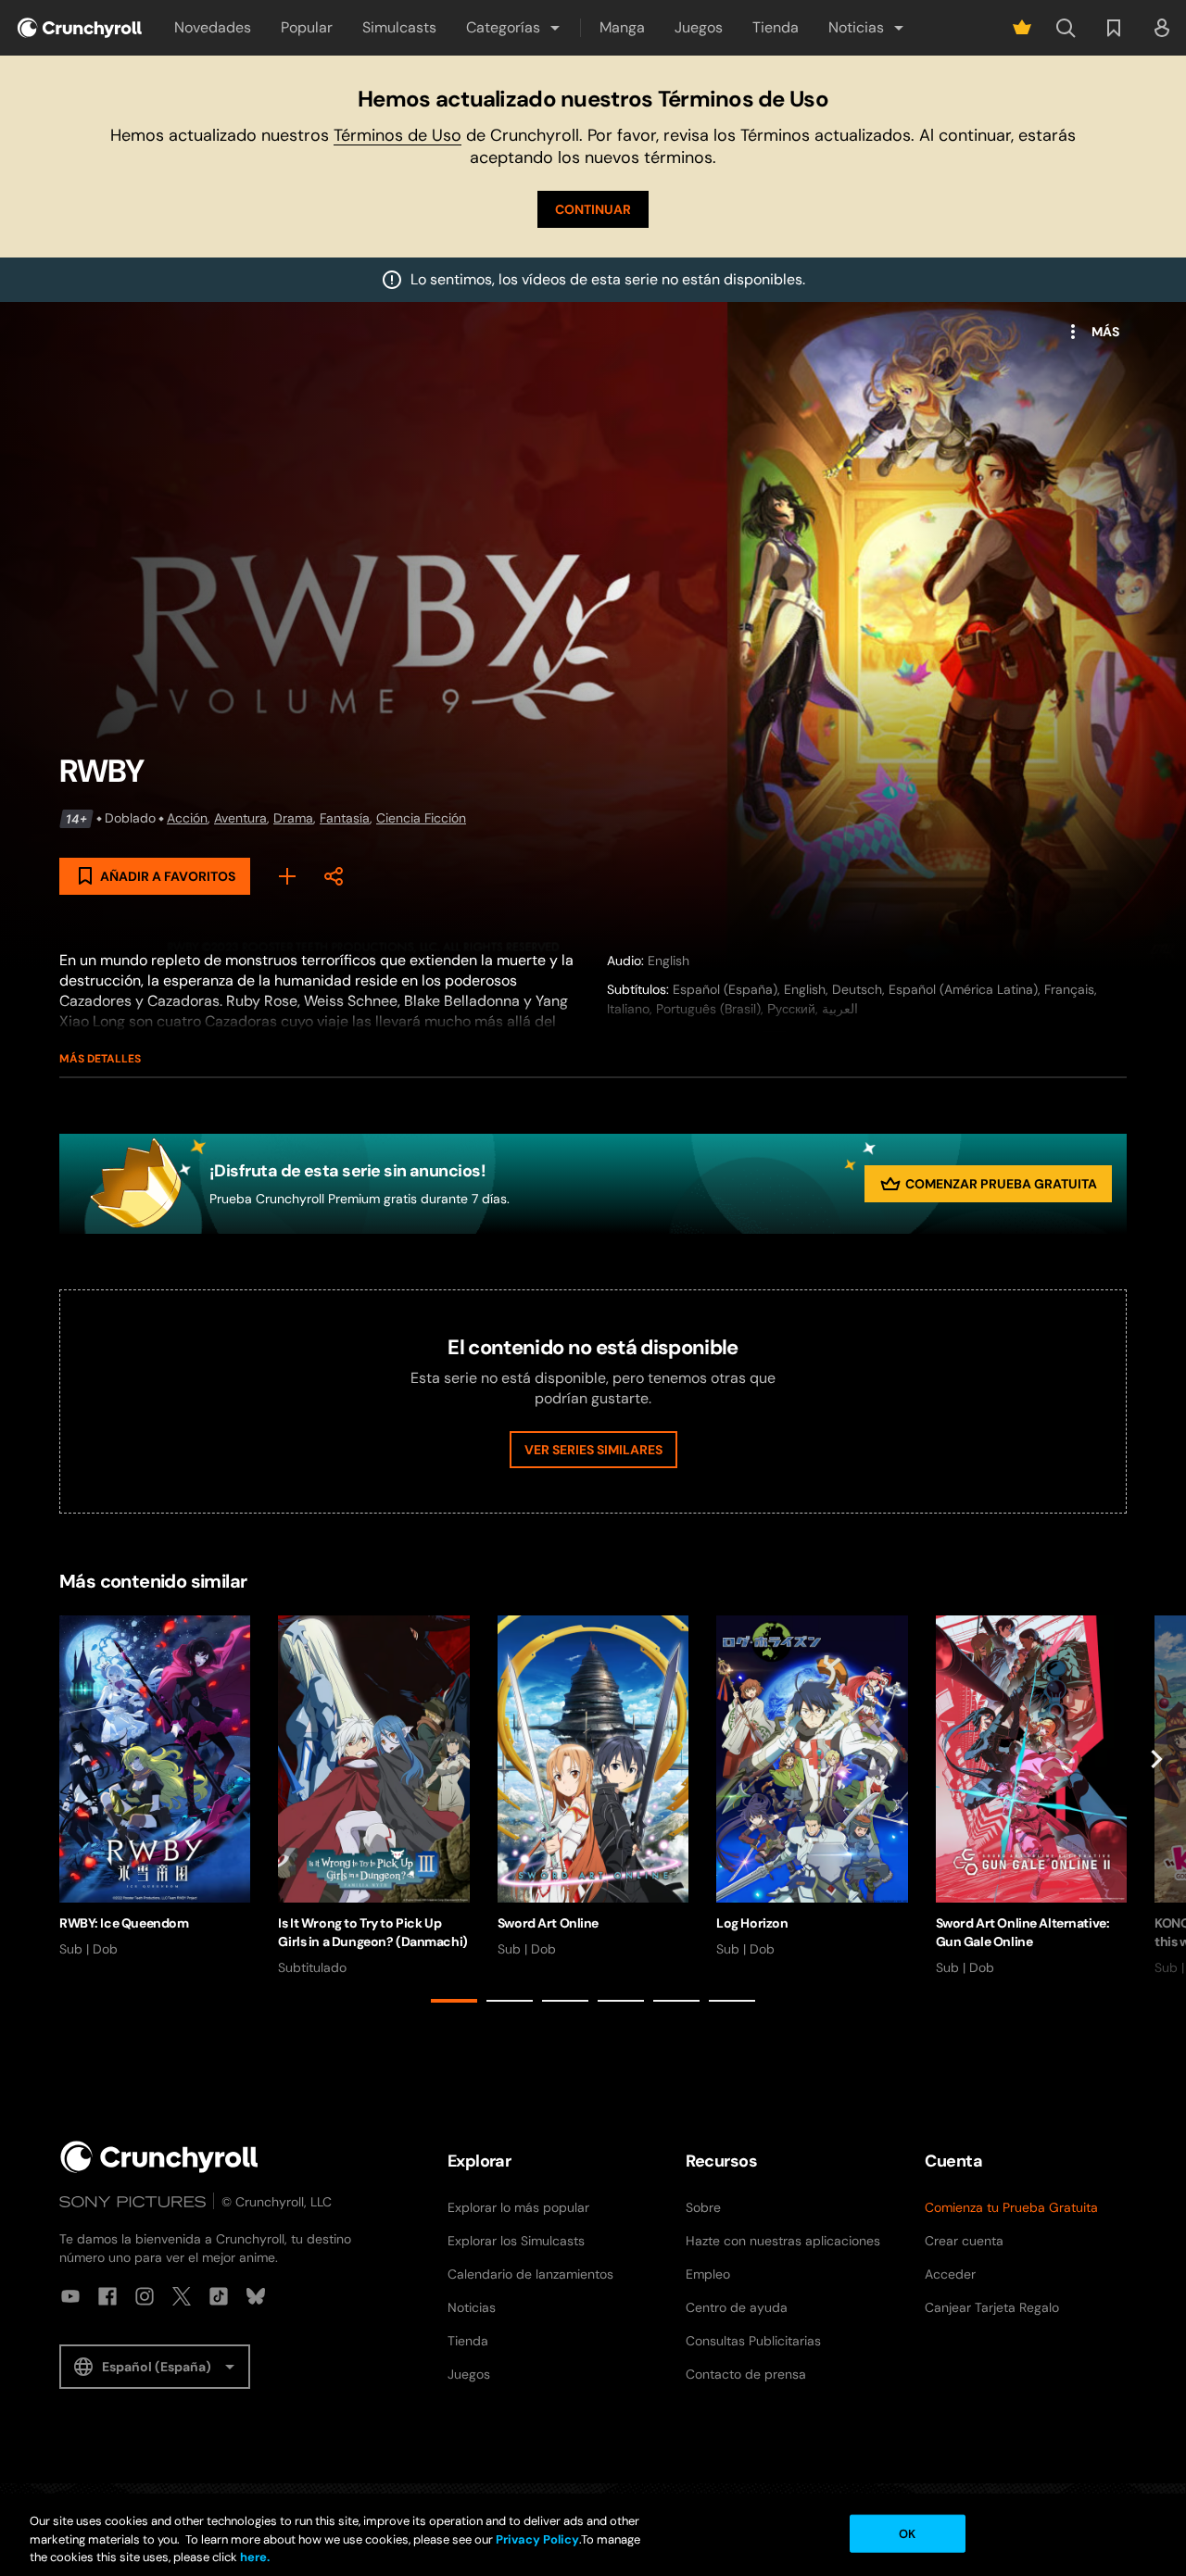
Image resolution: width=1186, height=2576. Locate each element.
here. (253, 2557)
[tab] (454, 2001)
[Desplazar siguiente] (1156, 1813)
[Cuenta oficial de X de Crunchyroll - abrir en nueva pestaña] (182, 2296)
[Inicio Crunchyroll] (159, 2157)
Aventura (240, 818)
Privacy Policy (537, 2539)
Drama (293, 818)
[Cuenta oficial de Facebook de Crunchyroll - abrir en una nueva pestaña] (107, 2296)
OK (907, 2533)
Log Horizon (752, 1923)
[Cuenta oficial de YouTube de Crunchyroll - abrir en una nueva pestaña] (70, 2296)
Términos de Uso (397, 135)
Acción (187, 818)
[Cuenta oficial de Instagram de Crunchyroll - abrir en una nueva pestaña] (145, 2296)
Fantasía (345, 818)
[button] (514, 28)
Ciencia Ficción (421, 818)
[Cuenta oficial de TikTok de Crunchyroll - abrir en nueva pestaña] (219, 2296)
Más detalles (100, 1059)
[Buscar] (1066, 28)
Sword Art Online (548, 1923)
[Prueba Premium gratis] (1022, 28)
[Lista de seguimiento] (1114, 28)
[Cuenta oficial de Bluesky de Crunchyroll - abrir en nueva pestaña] (256, 2296)
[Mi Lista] (287, 876)
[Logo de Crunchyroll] (80, 28)
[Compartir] (334, 876)
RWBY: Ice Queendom (124, 1923)
